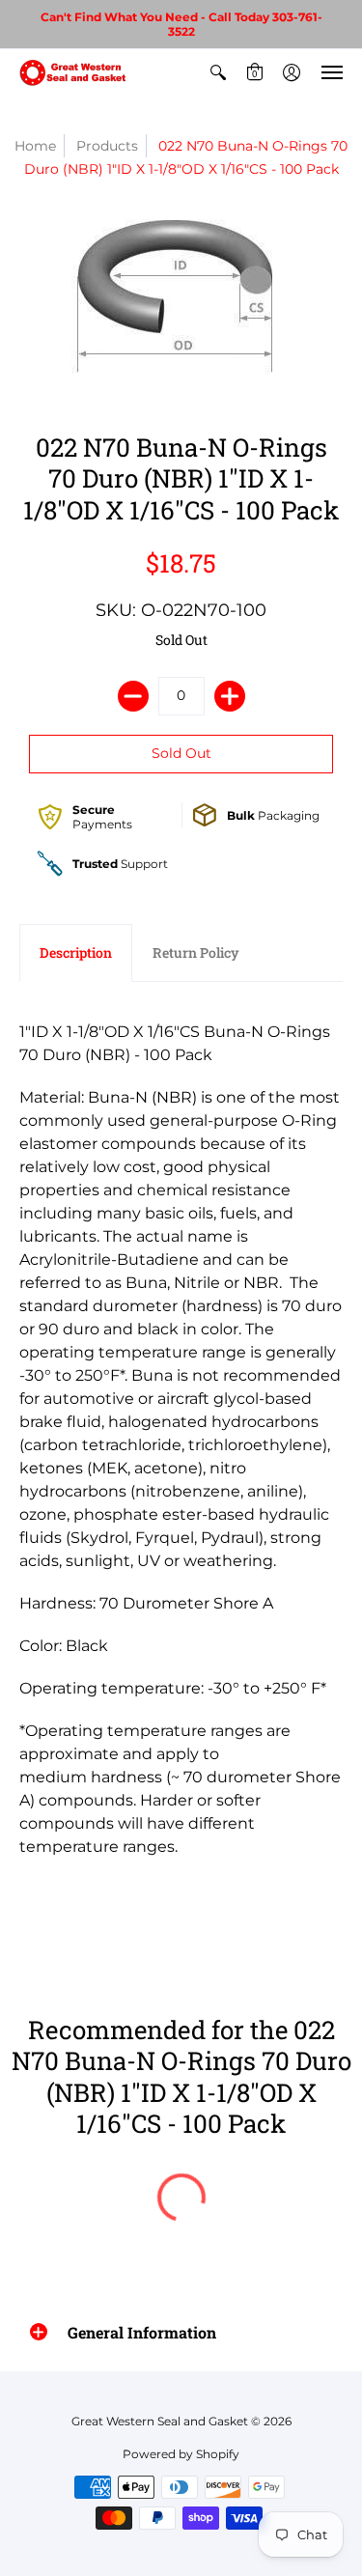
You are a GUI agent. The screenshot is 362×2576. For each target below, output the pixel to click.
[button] (218, 72)
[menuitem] (218, 72)
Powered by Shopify (181, 2454)
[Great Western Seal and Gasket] (72, 72)
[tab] (76, 953)
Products (107, 146)
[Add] (230, 696)
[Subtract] (133, 696)
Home (35, 146)
